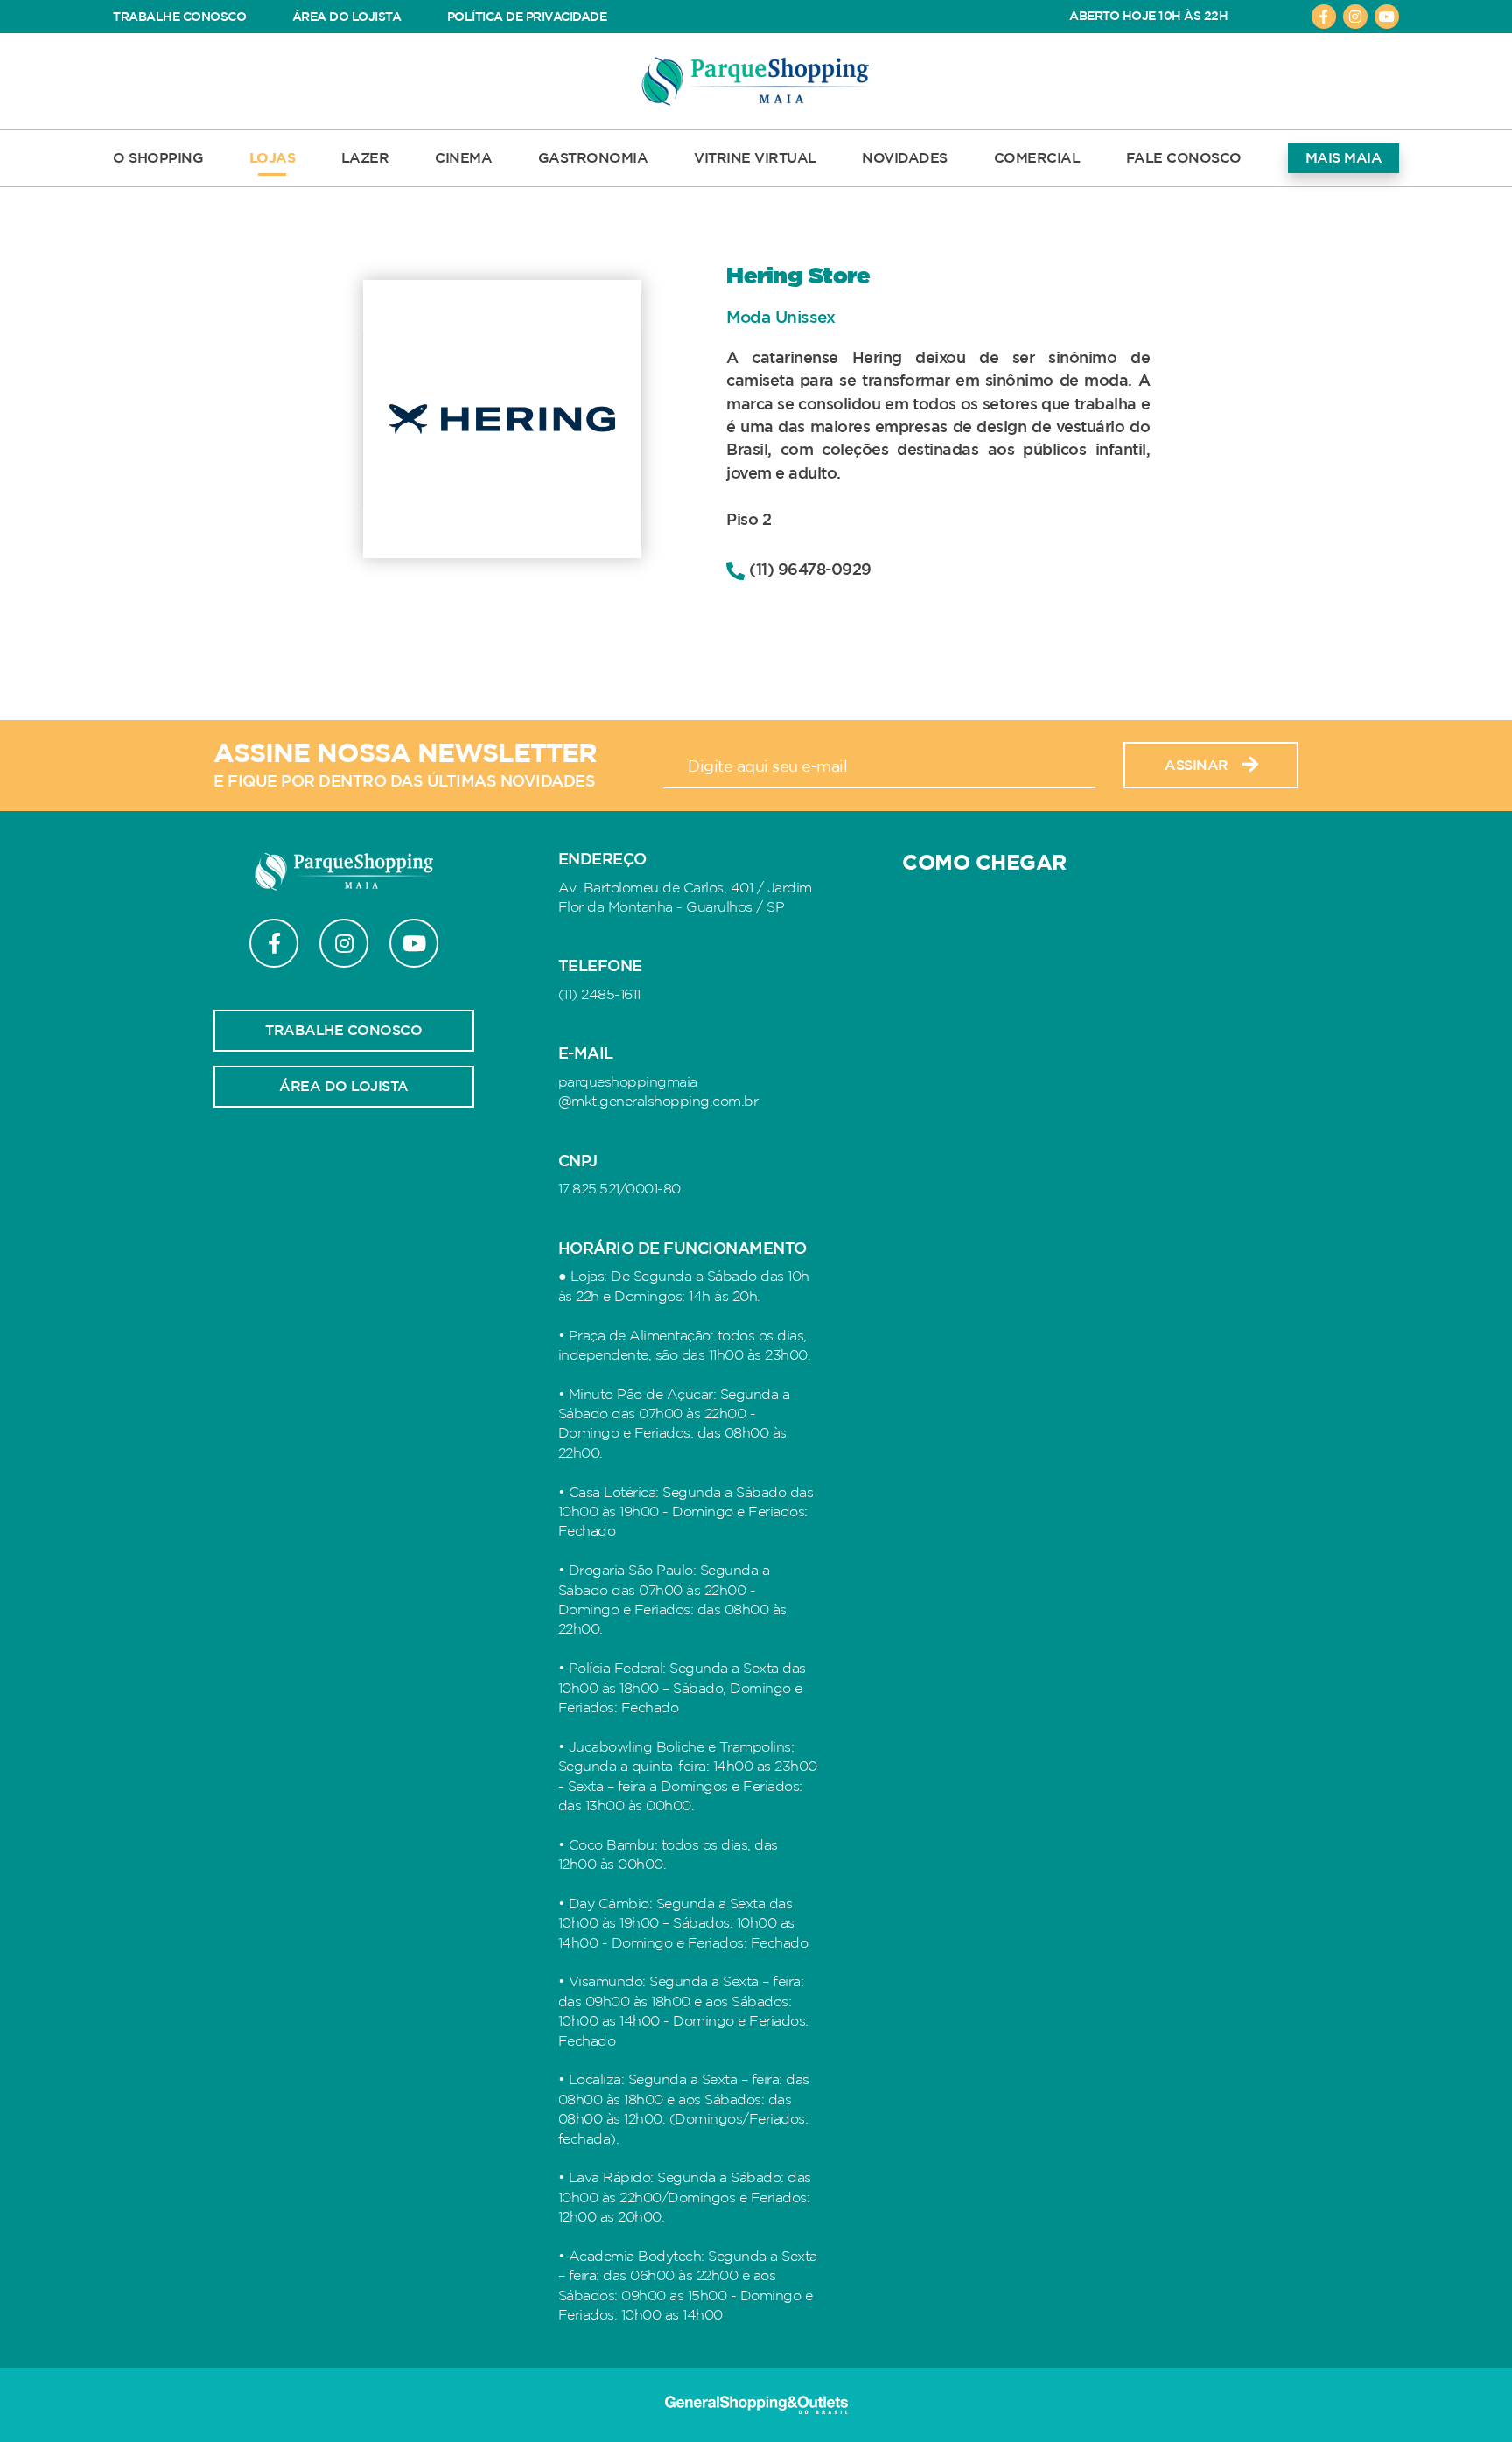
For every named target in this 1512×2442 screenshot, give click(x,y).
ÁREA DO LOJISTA (347, 17)
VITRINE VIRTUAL (755, 158)
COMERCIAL (1037, 158)
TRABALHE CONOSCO (179, 17)
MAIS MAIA (1344, 158)
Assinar (1197, 766)
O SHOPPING (158, 158)
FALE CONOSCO (1184, 158)
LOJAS (273, 158)
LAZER (365, 158)
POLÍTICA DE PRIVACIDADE (527, 17)
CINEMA (463, 158)
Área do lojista (344, 1087)
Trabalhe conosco (343, 1031)
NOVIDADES (905, 158)
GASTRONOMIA (593, 158)
